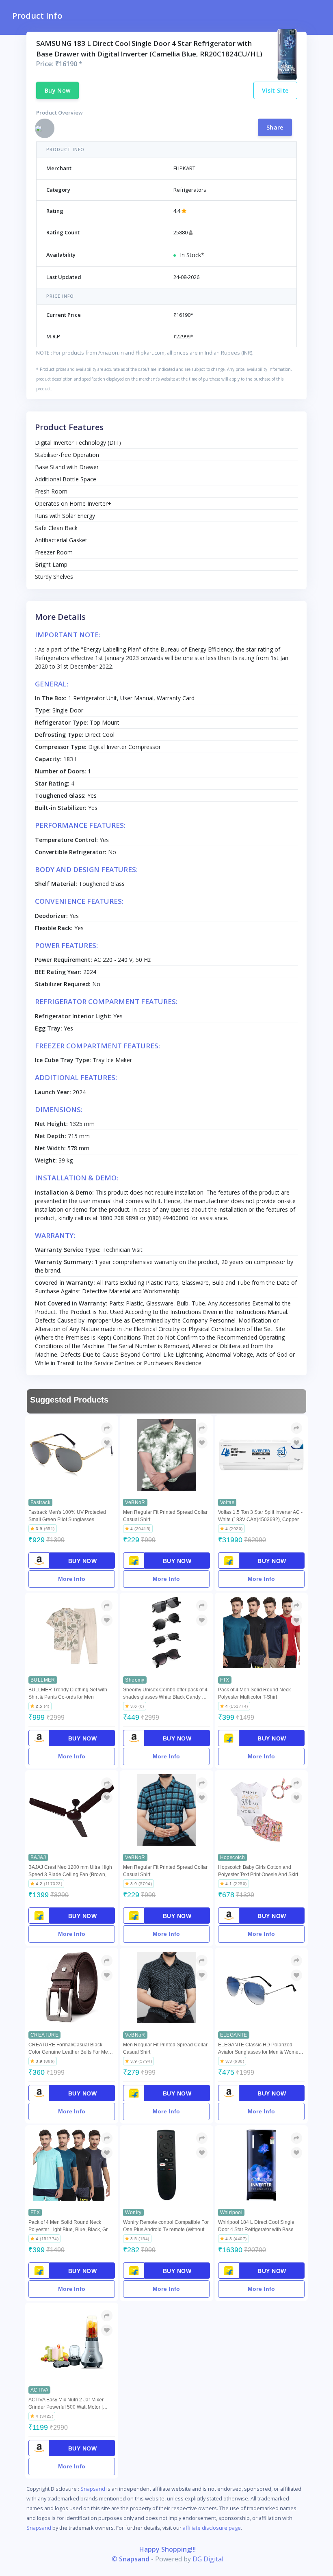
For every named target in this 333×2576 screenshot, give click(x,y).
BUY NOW (83, 1561)
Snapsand (93, 2489)
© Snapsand (131, 2559)
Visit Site (275, 90)
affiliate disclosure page (212, 2528)
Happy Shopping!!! (168, 2549)
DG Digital (208, 2559)
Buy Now (57, 90)
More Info (72, 1579)
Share (275, 127)
